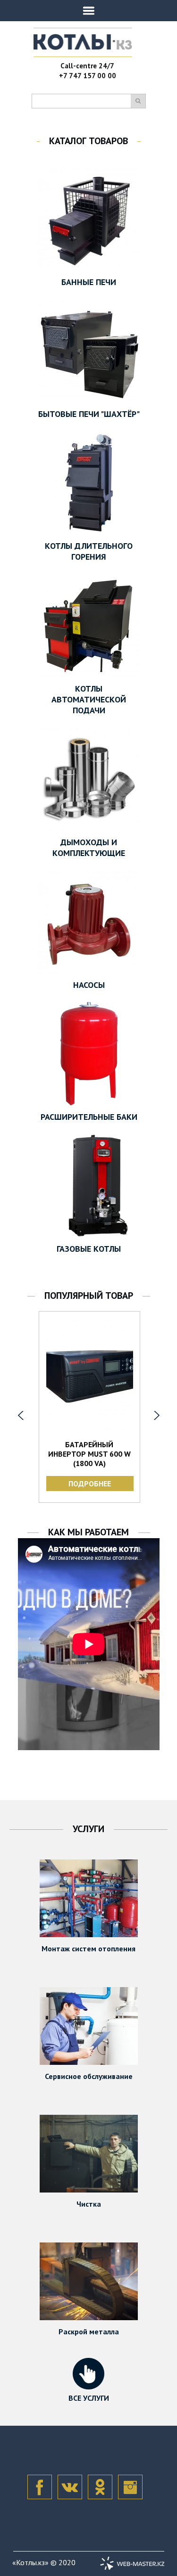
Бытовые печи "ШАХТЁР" (89, 414)
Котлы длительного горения (89, 551)
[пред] (21, 1415)
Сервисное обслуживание (89, 2076)
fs (40, 2487)
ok (100, 2487)
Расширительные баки (89, 1117)
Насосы (89, 985)
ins (130, 2487)
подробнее (90, 1484)
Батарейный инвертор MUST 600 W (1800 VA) (89, 1454)
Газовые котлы (89, 1249)
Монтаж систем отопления (88, 1948)
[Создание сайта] (132, 2563)
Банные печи (89, 282)
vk (70, 2487)
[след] (157, 1415)
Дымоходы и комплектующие (89, 848)
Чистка (89, 2204)
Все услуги (89, 2398)
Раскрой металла (89, 2331)
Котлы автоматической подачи (89, 699)
